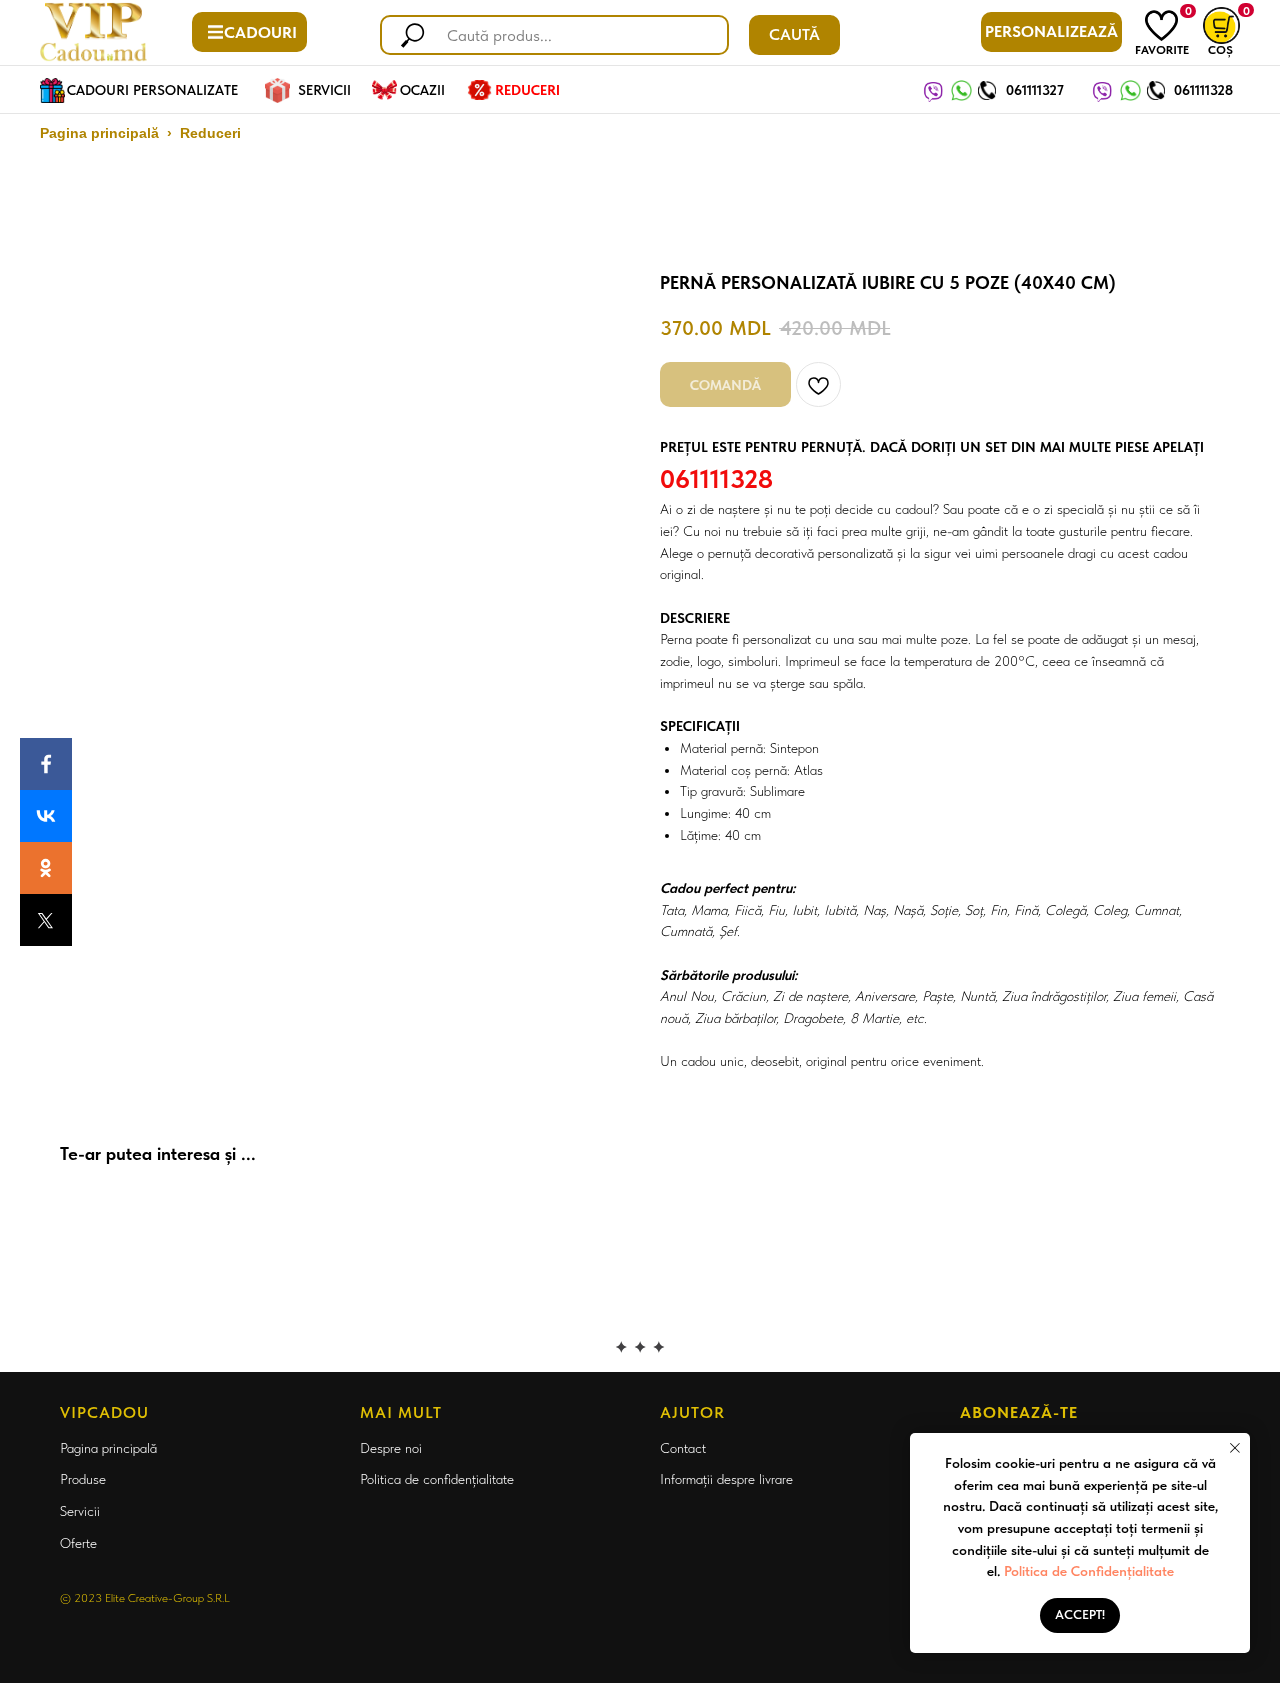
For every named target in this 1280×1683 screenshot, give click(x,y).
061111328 (1203, 90)
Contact (683, 1448)
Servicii (80, 1511)
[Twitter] (46, 920)
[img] (1161, 25)
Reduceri (210, 133)
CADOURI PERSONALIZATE (152, 90)
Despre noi (391, 1448)
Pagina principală (99, 133)
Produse (83, 1479)
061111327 (1035, 90)
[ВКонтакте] (46, 816)
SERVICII (324, 90)
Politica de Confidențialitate (1089, 1571)
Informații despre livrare (726, 1479)
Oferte (78, 1543)
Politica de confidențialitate (437, 1479)
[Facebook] (46, 764)
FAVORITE (1162, 50)
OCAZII (422, 90)
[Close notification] (1235, 1448)
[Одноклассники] (46, 868)
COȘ (1220, 50)
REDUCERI (527, 90)
